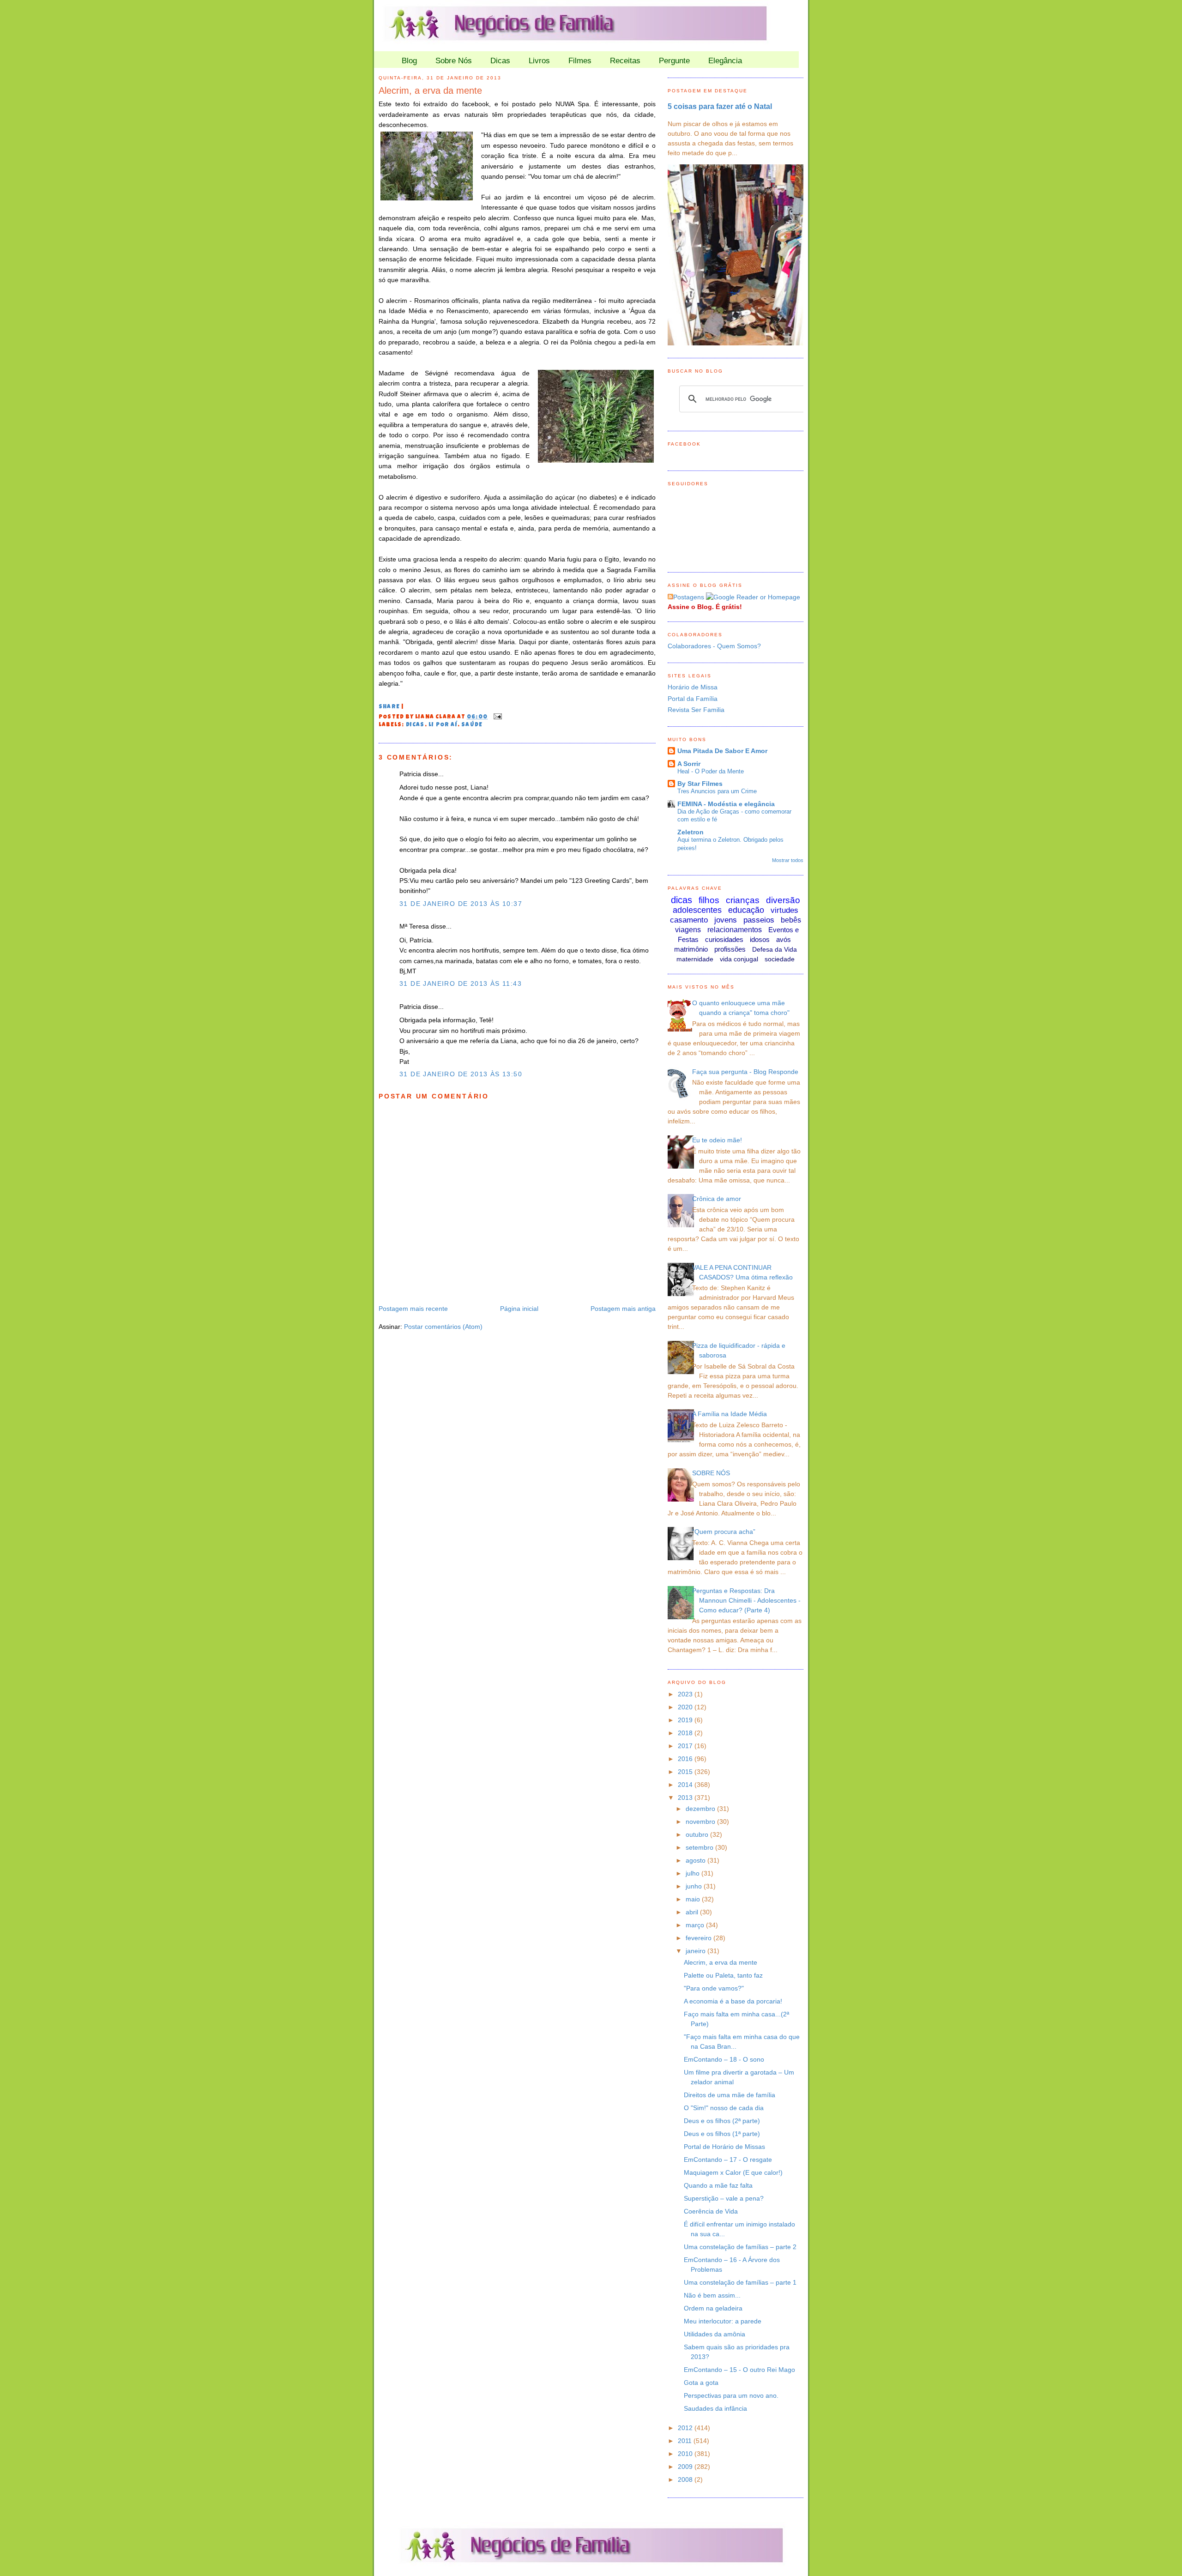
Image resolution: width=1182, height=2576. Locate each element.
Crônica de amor (717, 1199)
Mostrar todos (788, 860)
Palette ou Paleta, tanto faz (723, 1975)
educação (746, 910)
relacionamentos (735, 930)
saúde (472, 725)
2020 (686, 1707)
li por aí (443, 725)
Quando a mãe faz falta (718, 2185)
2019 (686, 1720)
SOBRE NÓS (711, 1473)
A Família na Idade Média (730, 1414)
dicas (415, 725)
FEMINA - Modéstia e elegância (726, 804)
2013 (686, 1798)
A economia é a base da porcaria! (733, 2001)
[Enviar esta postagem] (496, 718)
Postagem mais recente (413, 1309)
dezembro (701, 1809)
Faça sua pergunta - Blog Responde (745, 1072)
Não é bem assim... (712, 2295)
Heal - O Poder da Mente (711, 771)
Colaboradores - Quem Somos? (714, 646)
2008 (686, 2479)
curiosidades (724, 939)
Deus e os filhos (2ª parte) (722, 2121)
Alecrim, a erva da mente (430, 90)
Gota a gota (701, 2383)
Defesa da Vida (775, 949)
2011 (686, 2441)
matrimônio (691, 949)
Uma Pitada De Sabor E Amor (722, 751)
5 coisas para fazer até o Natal (720, 106)
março (696, 1925)
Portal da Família (693, 699)
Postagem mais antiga (623, 1309)
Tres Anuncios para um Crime (717, 791)
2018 (686, 1733)
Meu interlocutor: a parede (723, 2321)
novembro (701, 1822)
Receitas (625, 61)
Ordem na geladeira (713, 2308)
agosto (697, 1860)
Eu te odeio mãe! (717, 1140)
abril (693, 1912)
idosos (760, 939)
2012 (686, 2428)
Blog (409, 61)
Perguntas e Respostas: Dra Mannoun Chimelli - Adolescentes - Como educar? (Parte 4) (746, 1600)
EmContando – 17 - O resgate (728, 2160)
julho (694, 1873)
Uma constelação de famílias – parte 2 (740, 2247)
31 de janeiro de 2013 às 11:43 (461, 983)
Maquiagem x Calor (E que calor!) (733, 2172)
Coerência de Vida (711, 2211)
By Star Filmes (700, 784)
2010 (686, 2454)
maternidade (695, 959)
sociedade (780, 959)
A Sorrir (689, 764)
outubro (698, 1834)
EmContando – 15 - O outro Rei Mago (739, 2370)
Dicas (500, 61)
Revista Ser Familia (696, 710)
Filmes (580, 61)
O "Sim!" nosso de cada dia (724, 2108)
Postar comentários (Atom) (443, 1327)
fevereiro (700, 1938)
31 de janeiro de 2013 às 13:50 (461, 1074)
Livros (539, 61)
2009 (686, 2467)
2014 (686, 1785)
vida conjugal (739, 959)
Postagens (689, 597)
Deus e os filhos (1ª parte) (722, 2134)
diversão (783, 900)
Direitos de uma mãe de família (730, 2095)
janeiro (697, 1951)
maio (694, 1899)
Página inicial (519, 1309)
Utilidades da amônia (715, 2334)
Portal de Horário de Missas (724, 2147)
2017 (686, 1746)
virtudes (784, 910)
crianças (743, 900)
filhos (709, 900)
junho (695, 1886)
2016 (686, 1759)
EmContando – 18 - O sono (724, 2059)
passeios (759, 920)
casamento (689, 920)
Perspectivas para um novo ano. (731, 2395)
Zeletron (691, 832)
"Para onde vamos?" (714, 1988)
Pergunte (674, 61)
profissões (730, 949)
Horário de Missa (693, 687)
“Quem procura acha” (724, 1532)
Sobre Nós (454, 61)
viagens (688, 930)
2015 (686, 1772)
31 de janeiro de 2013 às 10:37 (461, 904)
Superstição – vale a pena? (724, 2198)
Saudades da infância (715, 2408)
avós (784, 939)
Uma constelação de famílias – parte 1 (740, 2282)
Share (389, 707)
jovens (726, 920)
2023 (686, 1694)
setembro (700, 1847)
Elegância (725, 61)
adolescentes (697, 910)
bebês (791, 920)
